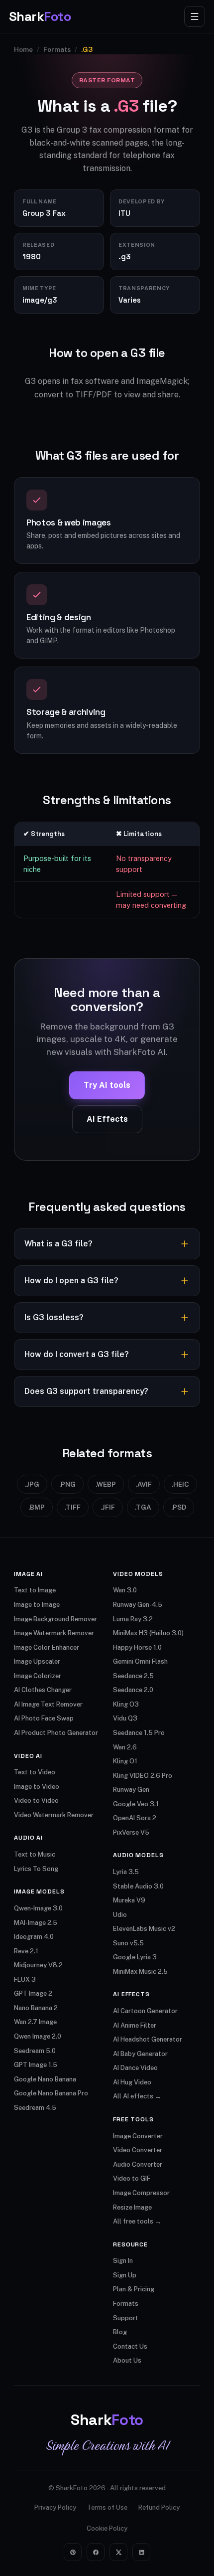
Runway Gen (131, 1790)
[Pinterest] (73, 2552)
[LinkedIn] (141, 2552)
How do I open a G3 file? (71, 1281)
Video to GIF (132, 2178)
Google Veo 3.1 (136, 1804)
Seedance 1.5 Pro (139, 1733)
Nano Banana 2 (36, 2008)
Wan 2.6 (125, 1747)
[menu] (195, 16)
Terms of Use (107, 2507)
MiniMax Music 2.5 (140, 1972)
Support (126, 2318)
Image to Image (37, 1605)
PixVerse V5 (131, 1832)
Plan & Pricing (134, 2289)
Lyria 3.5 (126, 1872)
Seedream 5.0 (35, 2051)
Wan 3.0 (125, 1590)
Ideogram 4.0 (34, 1937)
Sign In (123, 2261)
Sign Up (125, 2275)
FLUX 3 (25, 1979)
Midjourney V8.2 (38, 1965)
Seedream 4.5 (35, 2108)
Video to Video (36, 1801)
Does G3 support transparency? (86, 1391)
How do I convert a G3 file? (77, 1354)
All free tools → (137, 2221)
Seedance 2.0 (133, 1690)
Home (23, 49)
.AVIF (144, 1484)
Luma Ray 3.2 (133, 1619)
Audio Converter (138, 2164)
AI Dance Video (135, 2068)
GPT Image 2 (33, 1993)
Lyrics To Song (36, 1869)
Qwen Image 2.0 (38, 2036)
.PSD (179, 1507)
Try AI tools (107, 1085)
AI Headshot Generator (148, 2039)
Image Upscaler (37, 1661)
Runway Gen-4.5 (138, 1605)
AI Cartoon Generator (145, 2011)
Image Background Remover (55, 1619)
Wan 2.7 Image (35, 2022)
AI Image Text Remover (48, 1704)
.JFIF (108, 1507)
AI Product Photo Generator (56, 1733)
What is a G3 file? (58, 1244)
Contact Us (130, 2346)
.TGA (143, 1507)
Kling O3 (126, 1704)
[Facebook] (96, 2552)
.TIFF (73, 1507)
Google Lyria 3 (135, 1957)
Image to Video (37, 1787)
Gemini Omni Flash (140, 1661)
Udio (120, 1915)
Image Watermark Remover (54, 1633)
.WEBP (106, 1484)
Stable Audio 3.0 (138, 1886)
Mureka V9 (129, 1900)
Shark (40, 16)
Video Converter (138, 2150)
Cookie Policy (107, 2528)
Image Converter (138, 2136)
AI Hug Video (132, 2082)
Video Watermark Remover (54, 1815)
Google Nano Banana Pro (51, 2093)
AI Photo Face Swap (44, 1718)
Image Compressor (141, 2193)
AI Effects (107, 1119)
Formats (57, 49)
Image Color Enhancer (47, 1647)
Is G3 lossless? (54, 1317)
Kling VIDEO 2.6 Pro (143, 1776)
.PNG (67, 1484)
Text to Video (35, 1772)
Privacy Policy (55, 2507)
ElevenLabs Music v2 (144, 1929)
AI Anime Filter (135, 2025)
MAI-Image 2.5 (36, 1923)
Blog (120, 2332)
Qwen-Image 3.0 (38, 1908)
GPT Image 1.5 (36, 2065)
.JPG (32, 1484)
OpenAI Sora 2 (135, 1818)
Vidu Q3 (125, 1718)
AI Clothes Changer (43, 1690)
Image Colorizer (38, 1676)
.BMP (37, 1507)
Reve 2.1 (26, 1951)
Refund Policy (159, 2507)
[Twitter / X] (118, 2552)
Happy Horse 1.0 (137, 1647)
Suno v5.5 (128, 1943)
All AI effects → (137, 2096)
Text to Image (35, 1590)
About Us (127, 2360)
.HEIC (180, 1484)
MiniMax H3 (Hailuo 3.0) (148, 1633)
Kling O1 (125, 1761)
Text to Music (35, 1854)
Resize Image (132, 2207)
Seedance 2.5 (133, 1676)
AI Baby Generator (140, 2054)
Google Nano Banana (45, 2079)
